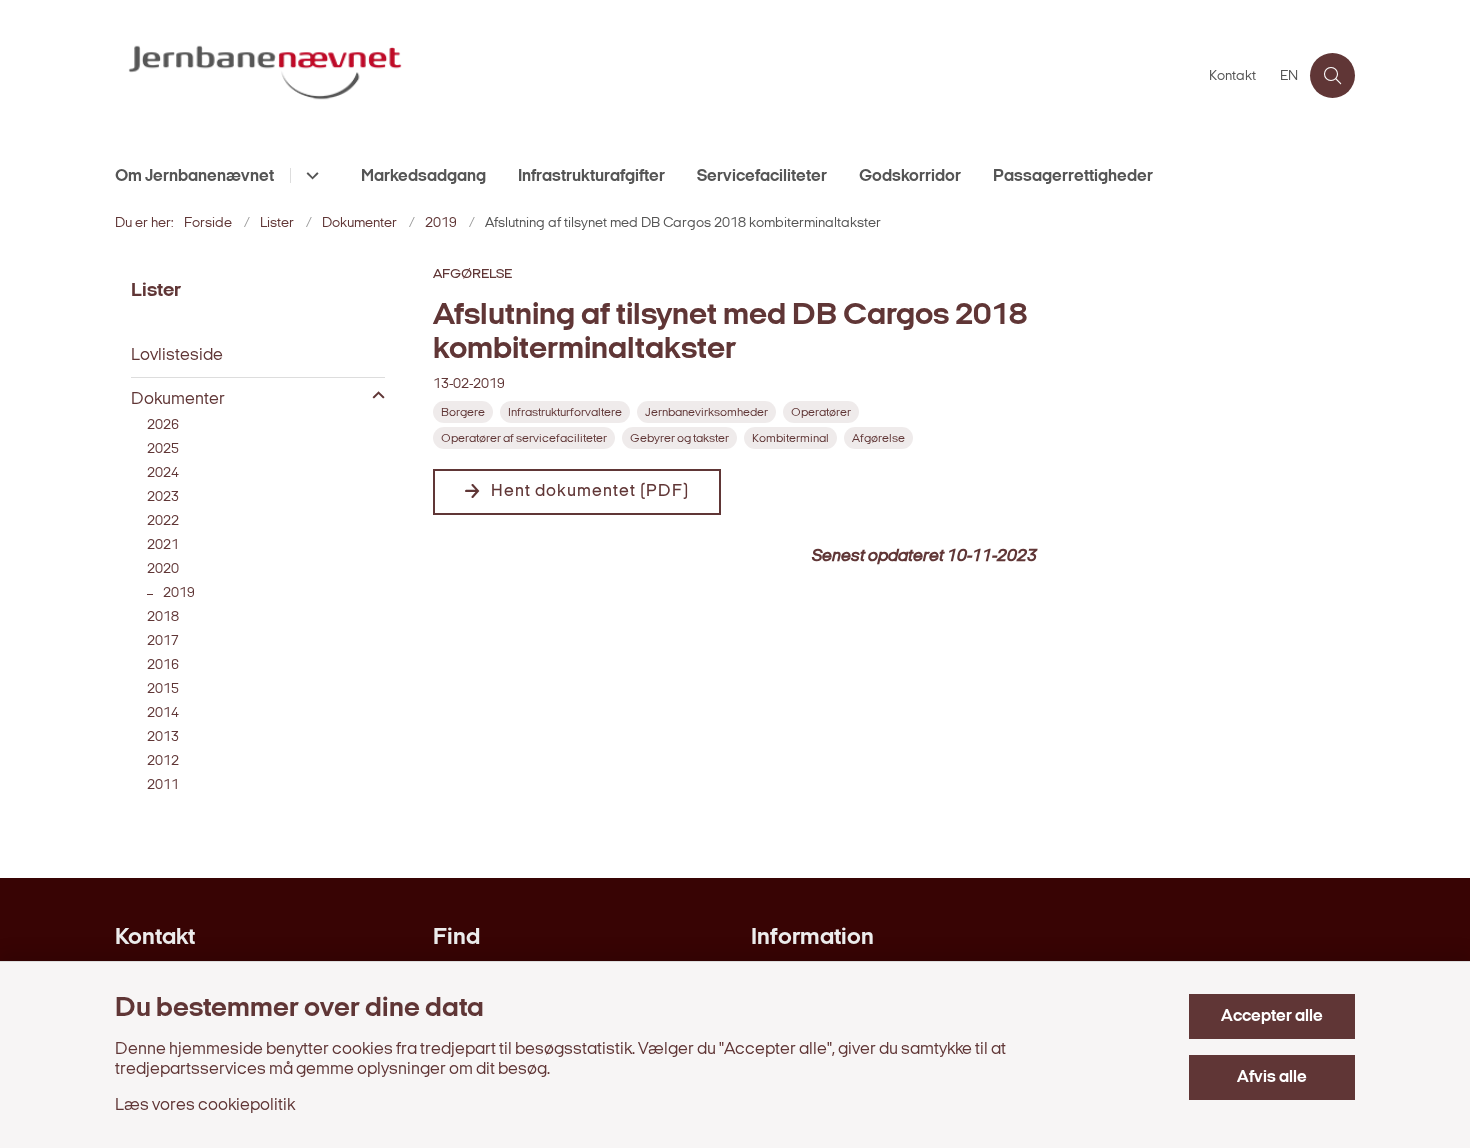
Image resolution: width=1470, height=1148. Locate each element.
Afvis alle (1272, 1077)
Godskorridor (910, 176)
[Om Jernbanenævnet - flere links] (309, 175)
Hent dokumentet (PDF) (590, 491)
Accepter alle (1272, 1016)
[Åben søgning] (1332, 75)
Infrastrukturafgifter (591, 176)
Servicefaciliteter (762, 176)
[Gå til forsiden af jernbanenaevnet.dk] (656, 75)
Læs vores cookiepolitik (205, 1105)
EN (1289, 77)
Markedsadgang (423, 176)
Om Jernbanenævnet (194, 176)
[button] (373, 397)
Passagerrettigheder (1073, 176)
